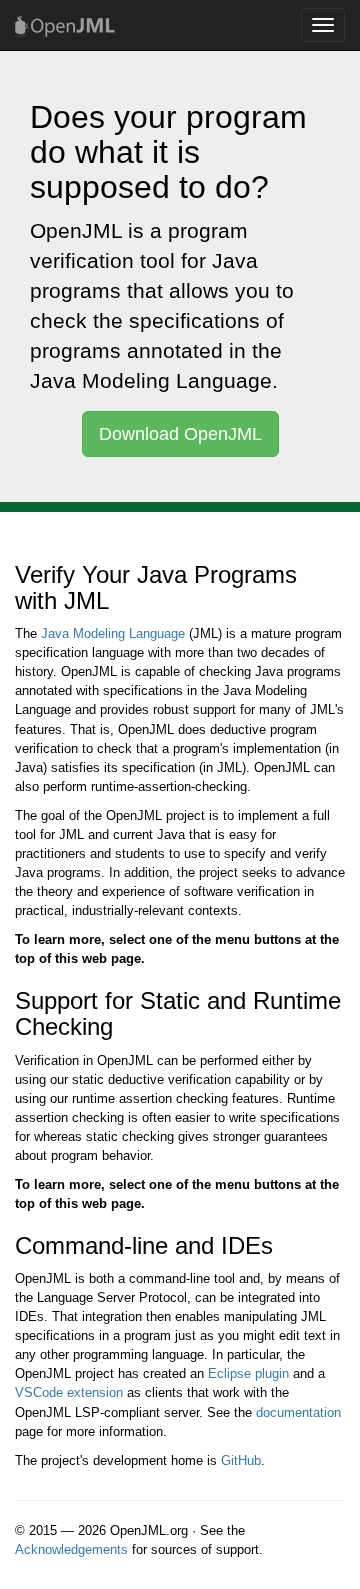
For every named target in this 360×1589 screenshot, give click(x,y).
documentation (298, 1412)
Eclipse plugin (248, 1373)
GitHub (241, 1460)
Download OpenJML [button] (180, 434)
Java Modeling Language (113, 633)
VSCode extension (69, 1392)
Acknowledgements (71, 1549)
